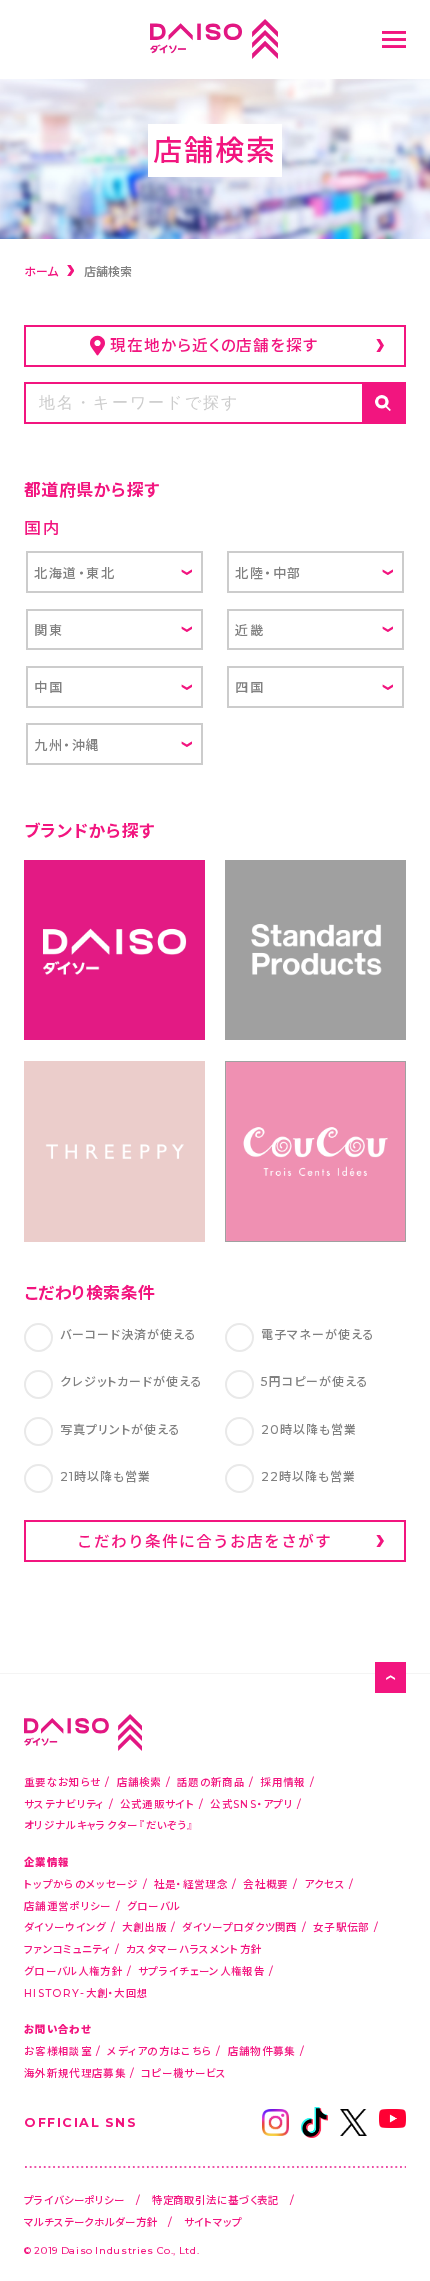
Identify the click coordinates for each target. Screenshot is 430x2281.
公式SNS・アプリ (251, 1803)
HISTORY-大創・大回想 (86, 1992)
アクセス (324, 1883)
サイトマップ (212, 2221)
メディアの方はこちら (159, 2050)
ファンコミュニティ (67, 1948)
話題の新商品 (211, 1781)
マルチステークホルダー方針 (91, 2221)
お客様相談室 (58, 2050)
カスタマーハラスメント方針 (194, 1948)
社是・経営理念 (191, 1883)
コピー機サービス (183, 2072)
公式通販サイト (157, 1803)
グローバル (154, 1905)
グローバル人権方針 (73, 1970)
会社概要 (265, 1883)
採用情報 (282, 1781)
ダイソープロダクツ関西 (239, 1926)
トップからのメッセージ (81, 1883)
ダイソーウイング (65, 1926)
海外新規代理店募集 (75, 2072)
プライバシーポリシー (74, 2199)
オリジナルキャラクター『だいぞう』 (109, 1824)
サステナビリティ (64, 1803)
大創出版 (144, 1926)
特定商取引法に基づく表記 (216, 2199)
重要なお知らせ (62, 1781)
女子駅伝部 (341, 1926)
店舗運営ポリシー (67, 1905)
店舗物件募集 (262, 2050)
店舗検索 (139, 1781)
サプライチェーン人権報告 (201, 1970)
